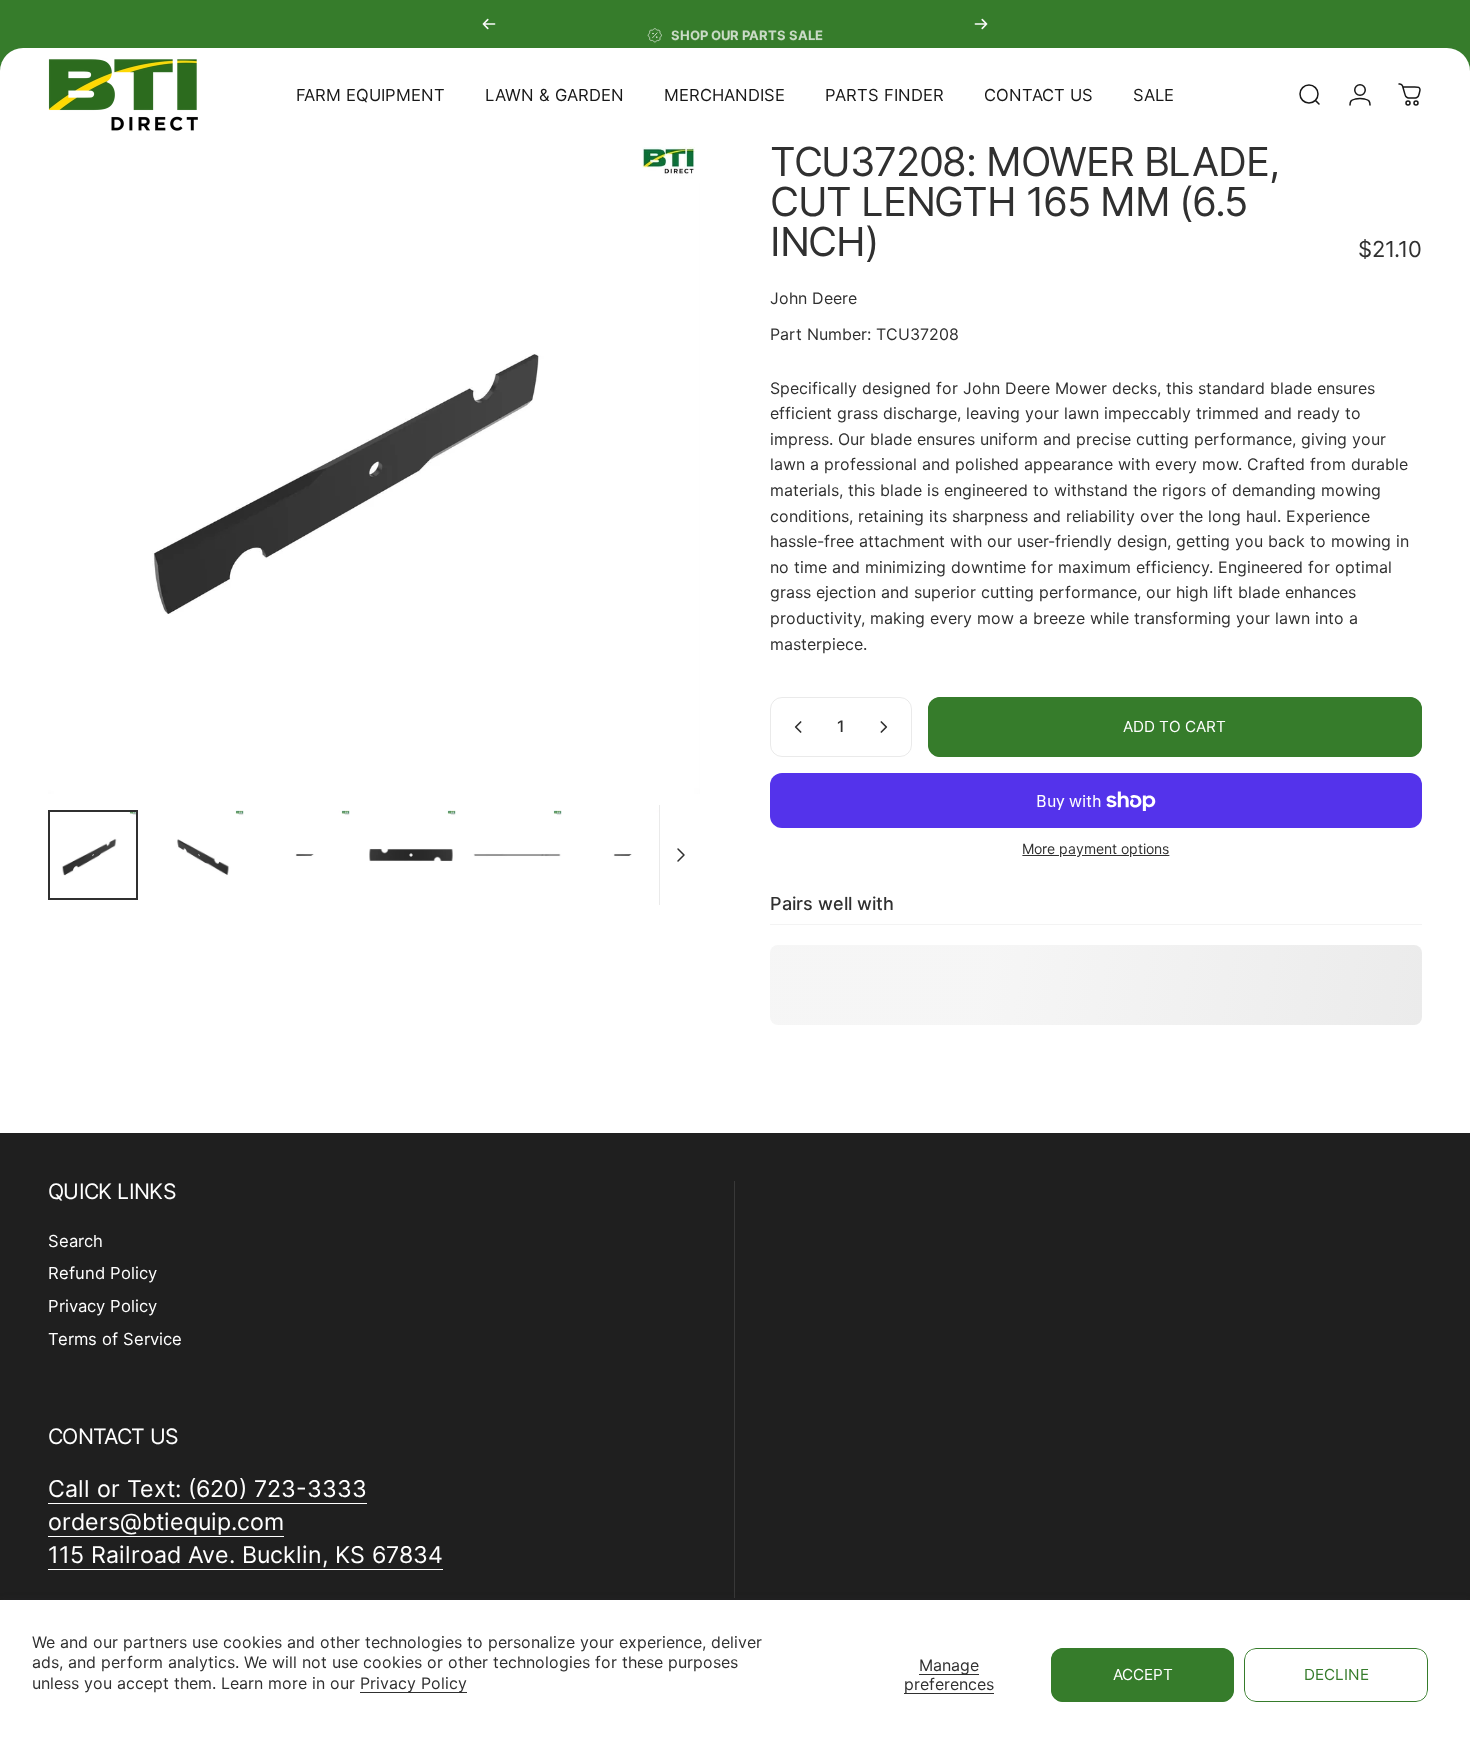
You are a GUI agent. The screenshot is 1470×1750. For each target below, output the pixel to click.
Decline (1336, 1674)
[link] (245, 1555)
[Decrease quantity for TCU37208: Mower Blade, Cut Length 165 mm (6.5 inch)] (794, 727)
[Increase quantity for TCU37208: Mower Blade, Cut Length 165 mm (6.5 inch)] (888, 727)
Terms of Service (115, 1339)
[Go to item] (93, 855)
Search (75, 1241)
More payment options (1095, 848)
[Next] (981, 24)
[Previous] (489, 24)
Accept (1143, 1674)
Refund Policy (102, 1273)
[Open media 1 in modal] (374, 468)
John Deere (813, 298)
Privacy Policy (413, 1683)
